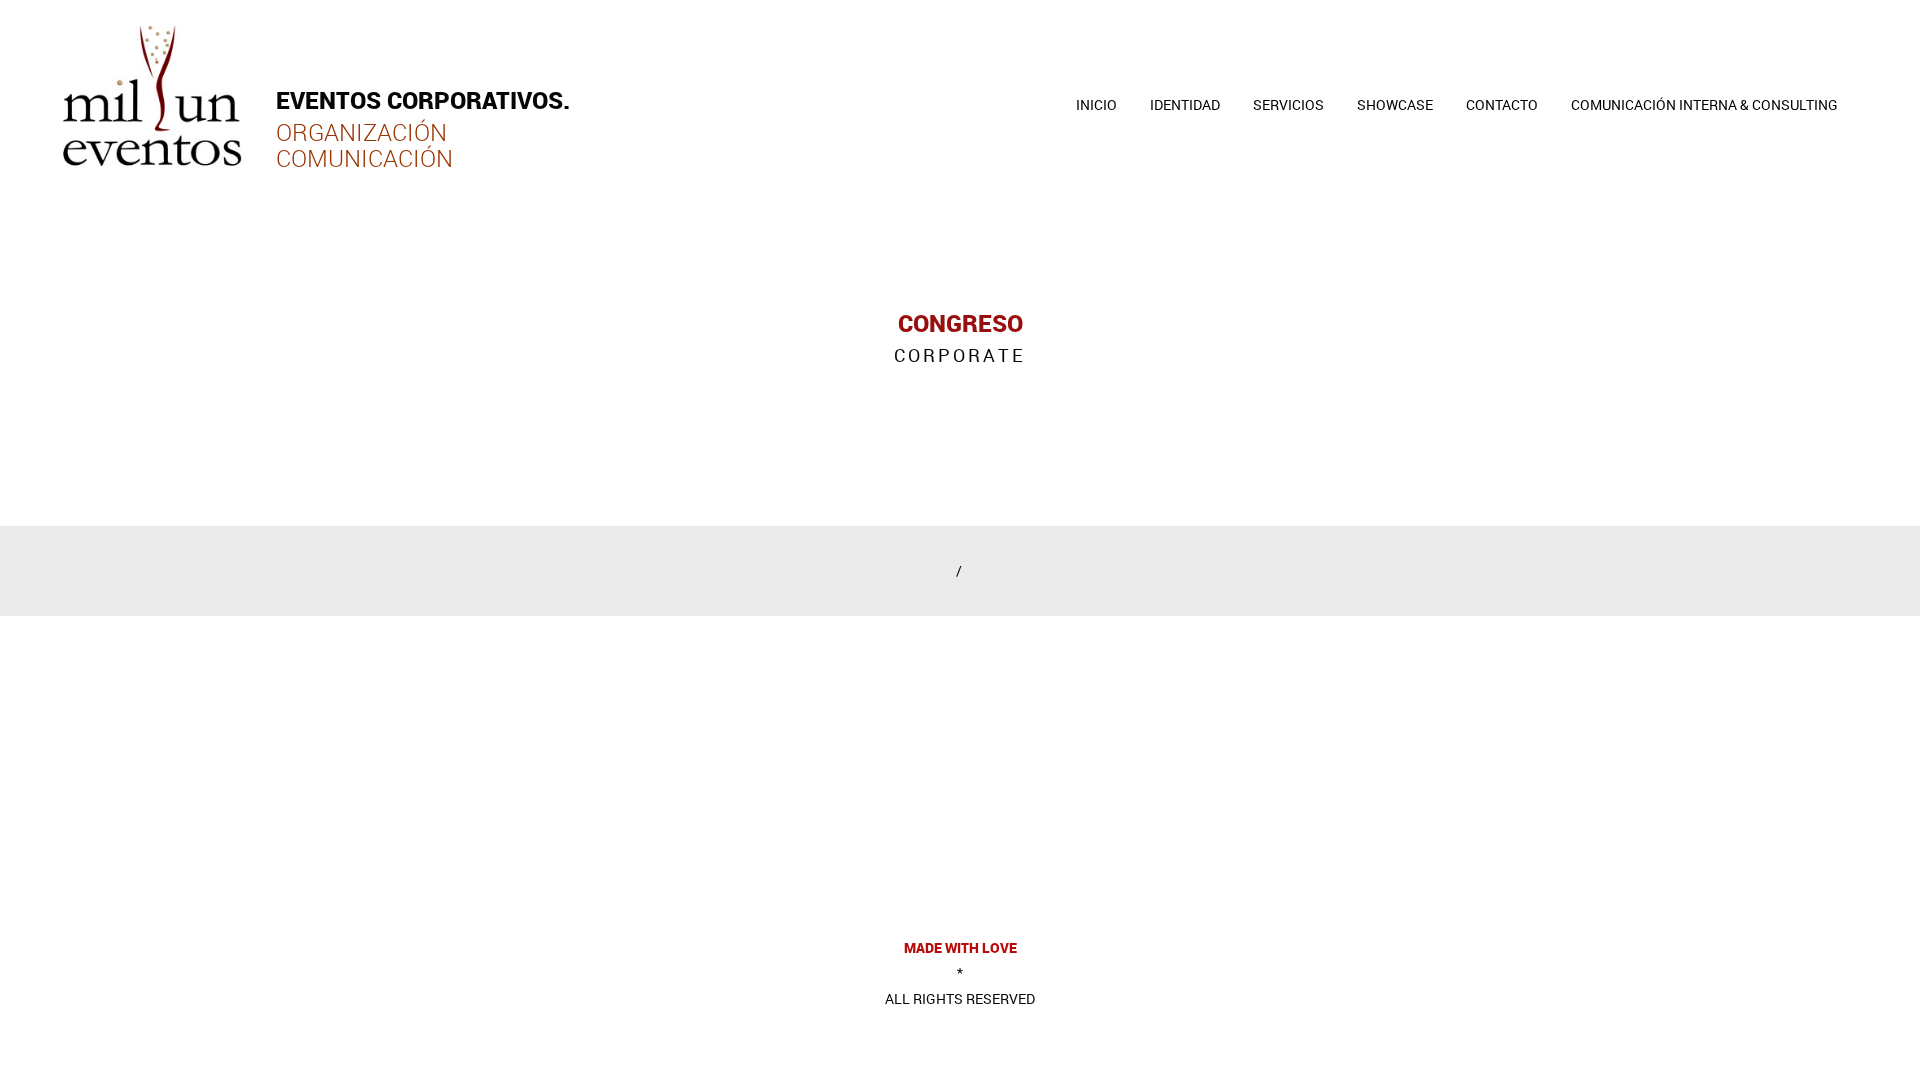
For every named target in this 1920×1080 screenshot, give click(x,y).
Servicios (1288, 104)
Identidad (1185, 104)
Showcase (1395, 104)
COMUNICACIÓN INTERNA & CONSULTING (1704, 104)
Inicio (1096, 104)
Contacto (1502, 104)
